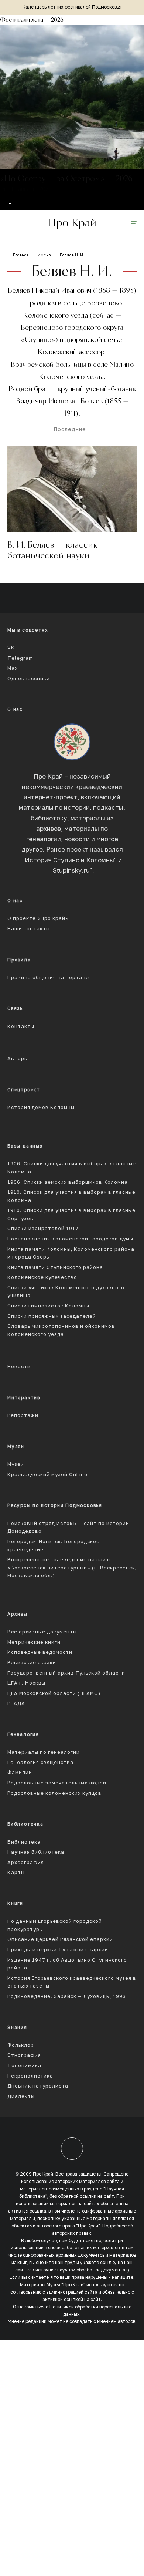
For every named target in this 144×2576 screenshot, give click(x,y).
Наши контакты (29, 929)
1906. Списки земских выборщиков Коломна (68, 1182)
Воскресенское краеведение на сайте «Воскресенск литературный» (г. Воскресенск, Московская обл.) (72, 1568)
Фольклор (21, 2045)
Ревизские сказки (32, 1663)
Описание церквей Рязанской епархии (60, 1939)
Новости (19, 1366)
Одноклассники (29, 679)
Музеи (16, 1464)
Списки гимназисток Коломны (48, 1306)
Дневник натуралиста (38, 2086)
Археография (26, 1862)
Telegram (20, 658)
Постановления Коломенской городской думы (70, 1239)
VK (11, 648)
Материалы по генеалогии (44, 1752)
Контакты (21, 1026)
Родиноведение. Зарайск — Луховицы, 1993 (67, 1996)
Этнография (24, 2055)
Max (13, 668)
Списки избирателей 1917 (43, 1228)
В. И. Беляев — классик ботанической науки (52, 550)
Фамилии (20, 1772)
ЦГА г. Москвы (26, 1683)
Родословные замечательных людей (57, 1783)
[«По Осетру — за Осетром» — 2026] (72, 97)
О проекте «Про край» (38, 918)
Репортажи (23, 1415)
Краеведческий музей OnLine (47, 1475)
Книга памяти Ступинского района (55, 1267)
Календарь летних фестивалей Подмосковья (72, 7)
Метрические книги (34, 1642)
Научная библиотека (36, 1852)
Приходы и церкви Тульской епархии (58, 1950)
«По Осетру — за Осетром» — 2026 (66, 179)
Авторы (18, 1059)
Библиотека (24, 1842)
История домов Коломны (41, 1107)
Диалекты (21, 2096)
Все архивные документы (42, 1632)
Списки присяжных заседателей (52, 1316)
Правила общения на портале (48, 978)
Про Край (72, 223)
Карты (16, 1872)
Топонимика (24, 2065)
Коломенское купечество (42, 1277)
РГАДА (16, 1703)
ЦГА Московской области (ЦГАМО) (54, 1693)
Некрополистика (30, 2076)
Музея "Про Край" (66, 2285)
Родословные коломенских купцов (54, 1793)
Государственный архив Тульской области (66, 1673)
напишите (123, 2277)
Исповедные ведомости (40, 1652)
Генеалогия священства (40, 1762)
